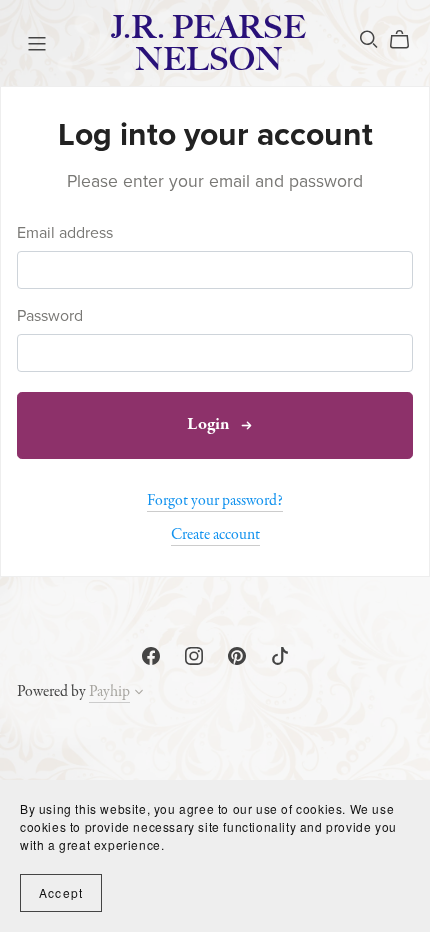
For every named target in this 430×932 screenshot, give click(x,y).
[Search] (369, 39)
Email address (65, 233)
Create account (215, 535)
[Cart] (407, 40)
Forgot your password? (215, 501)
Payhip (109, 692)
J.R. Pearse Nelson (208, 43)
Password (50, 316)
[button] (139, 695)
